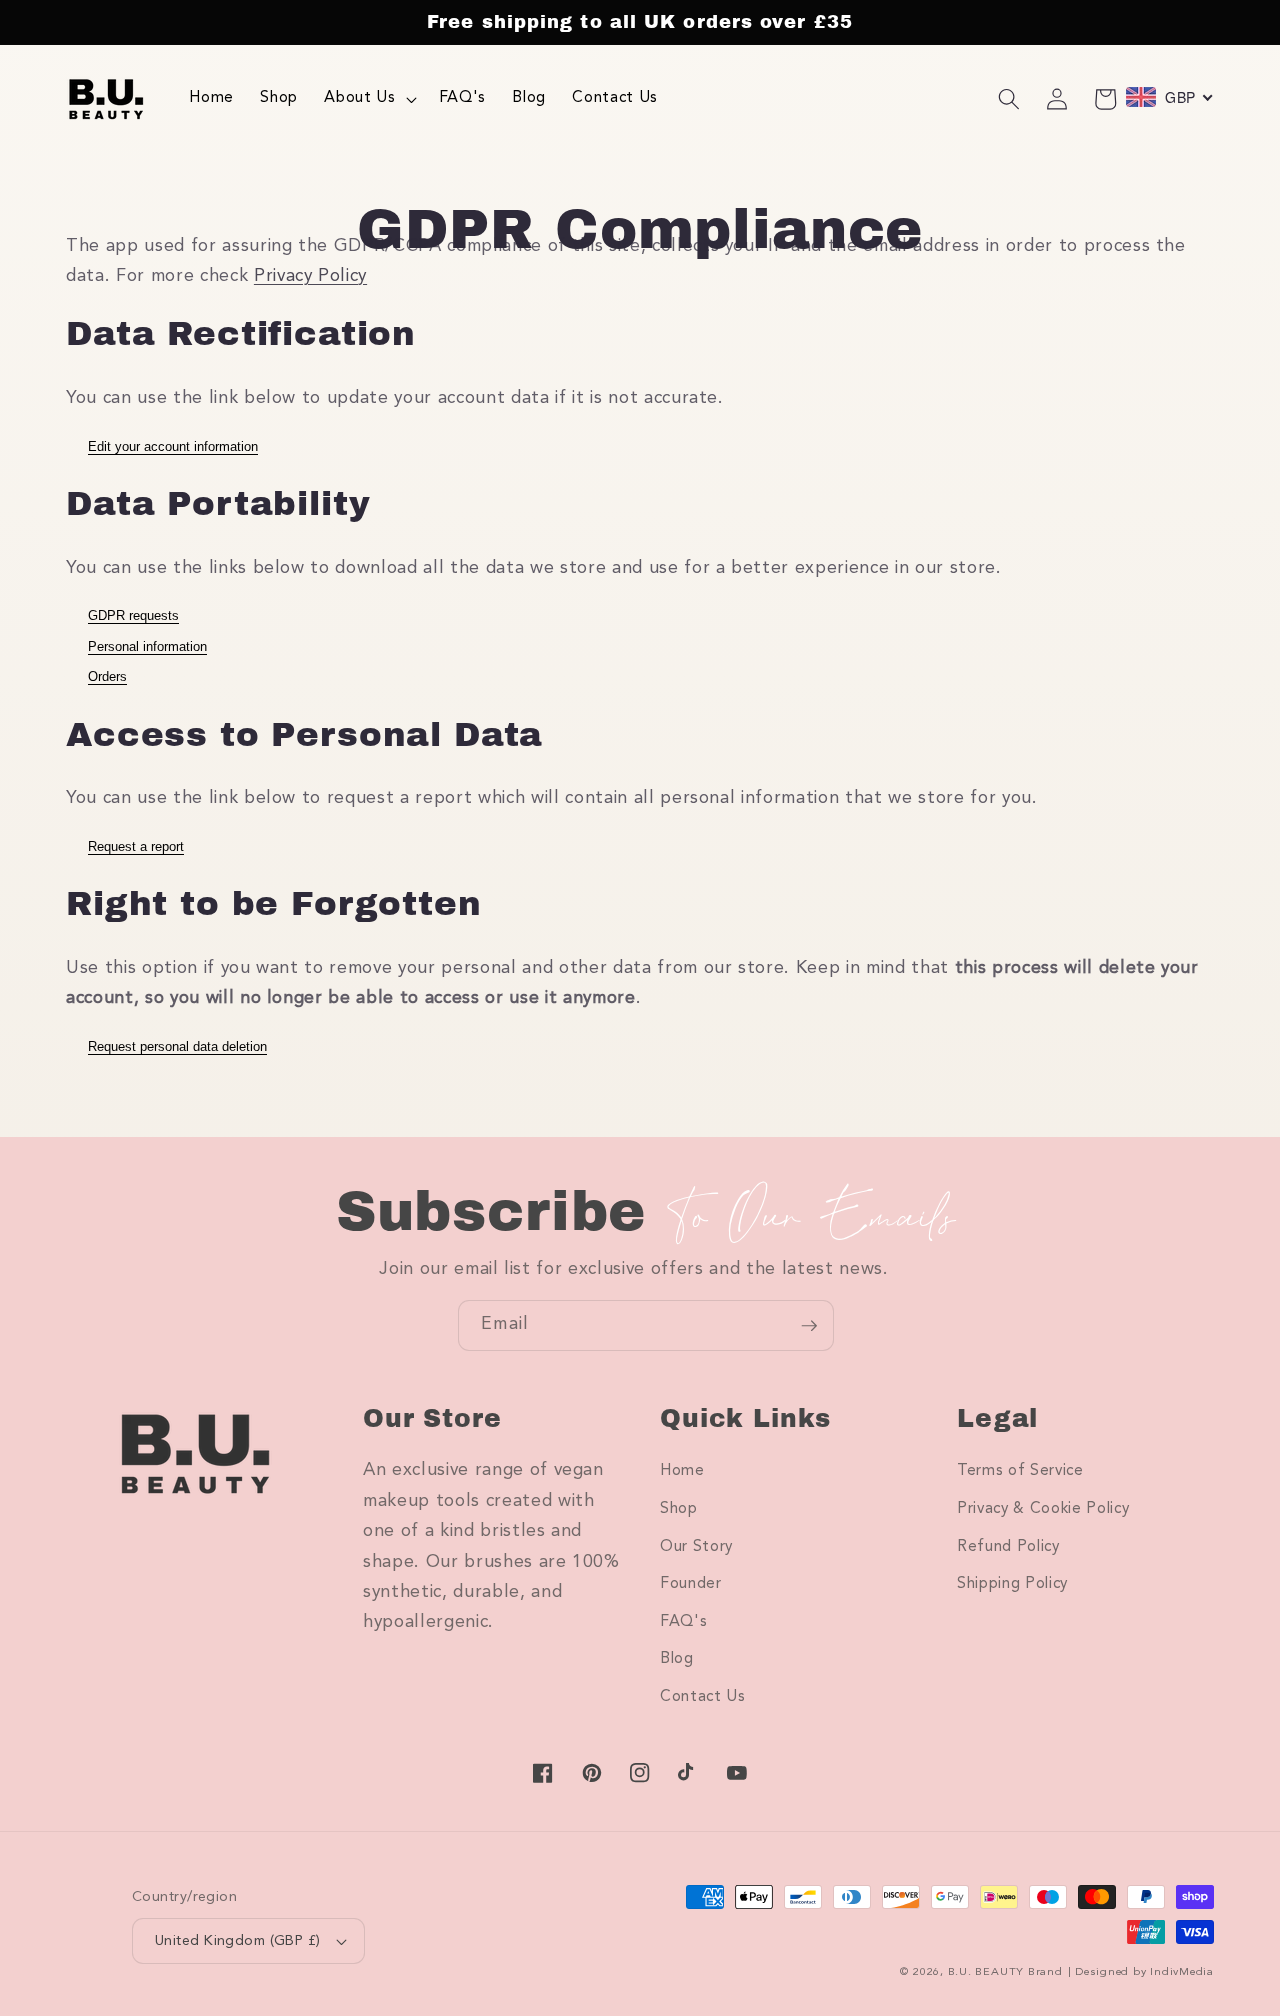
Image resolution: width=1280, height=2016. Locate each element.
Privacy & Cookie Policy (1043, 1509)
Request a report (136, 846)
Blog (677, 1659)
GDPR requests (133, 615)
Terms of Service (1020, 1471)
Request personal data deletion (177, 1046)
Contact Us (703, 1697)
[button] (368, 99)
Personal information (147, 646)
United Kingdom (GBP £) (238, 1941)
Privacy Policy (310, 276)
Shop (679, 1509)
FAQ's (683, 1622)
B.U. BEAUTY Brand (1005, 1972)
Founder (691, 1584)
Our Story (696, 1547)
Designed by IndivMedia (1144, 1972)
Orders (107, 676)
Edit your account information (173, 446)
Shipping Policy (1012, 1584)
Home (682, 1471)
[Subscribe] (809, 1326)
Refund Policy (1008, 1547)
